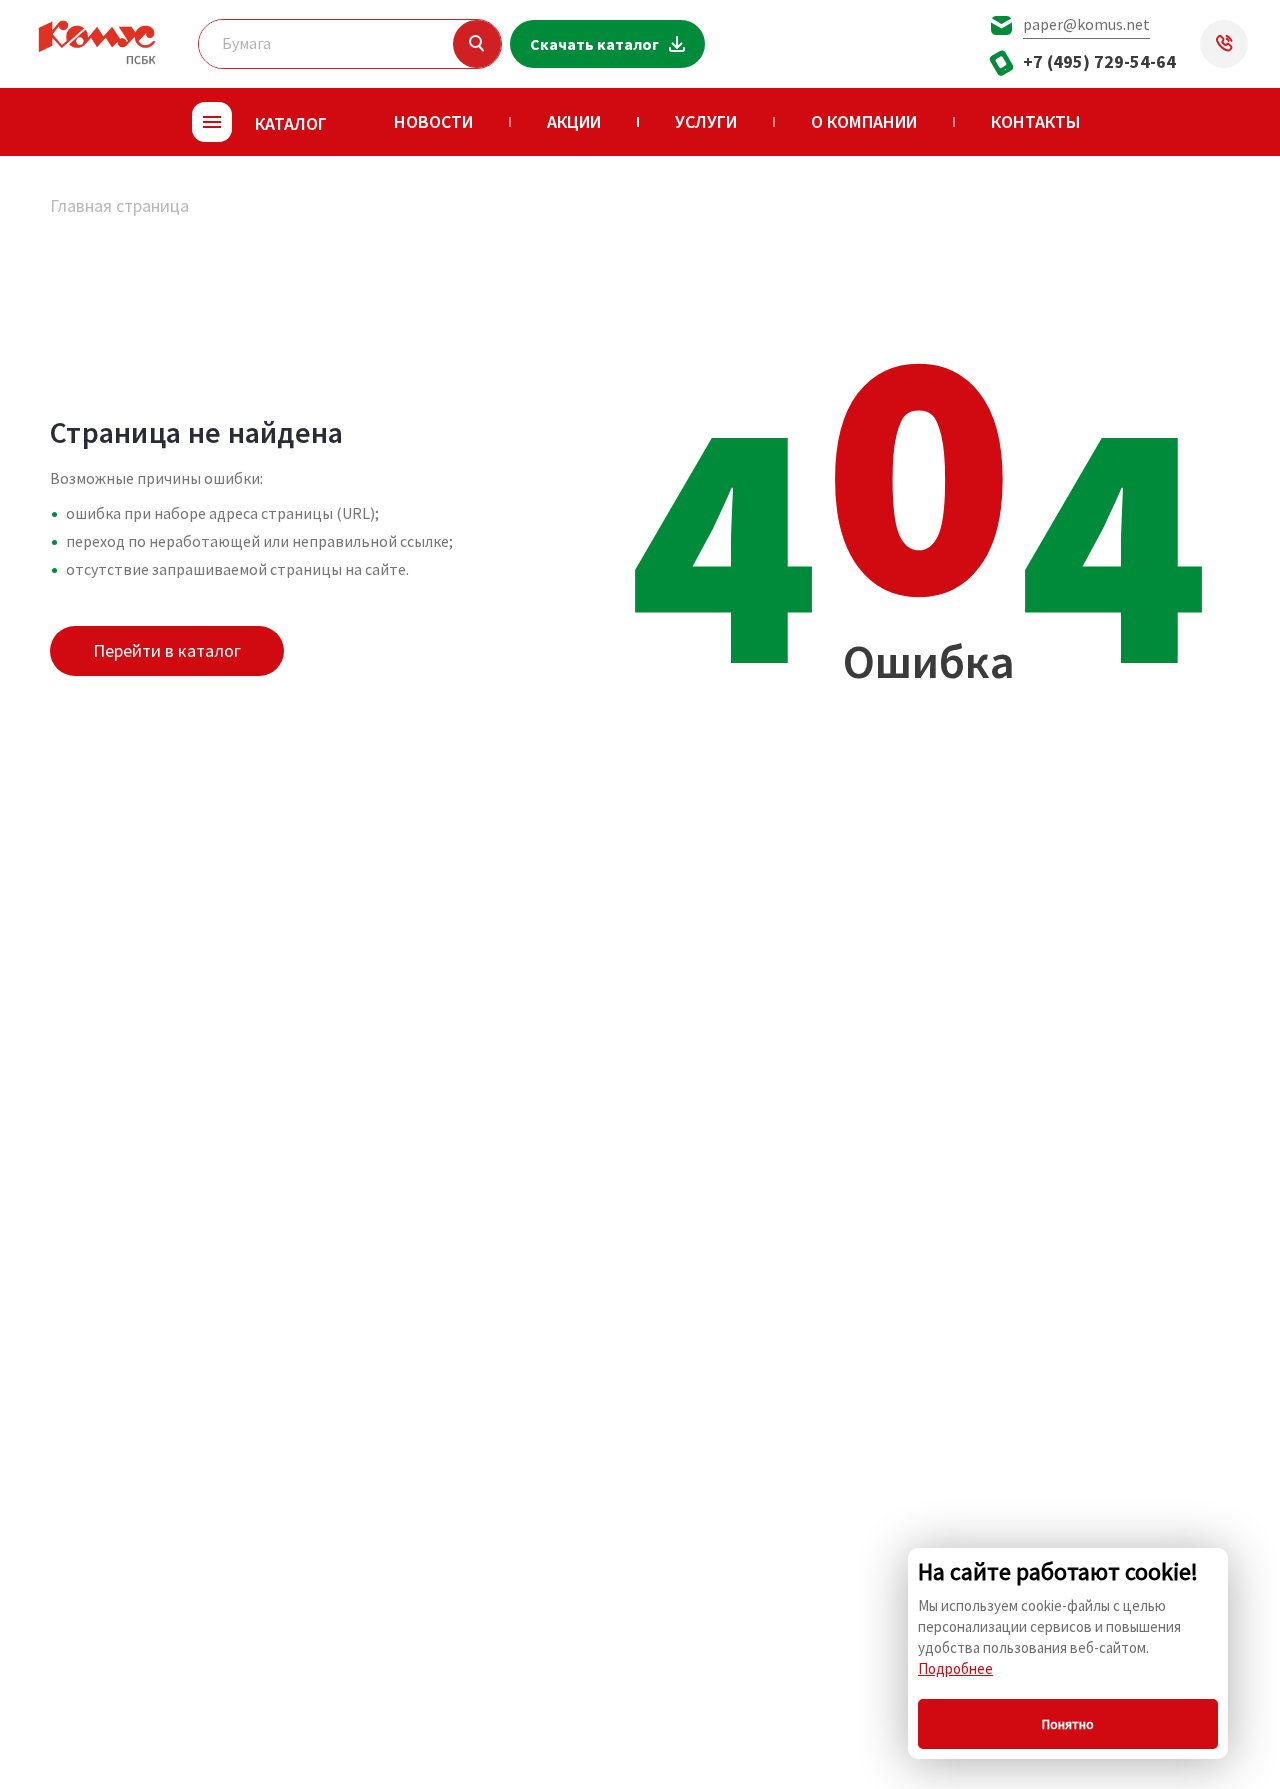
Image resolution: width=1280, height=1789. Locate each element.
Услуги (706, 121)
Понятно (1068, 1724)
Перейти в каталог (167, 650)
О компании (864, 121)
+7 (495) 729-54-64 (1099, 61)
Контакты (1036, 121)
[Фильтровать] (477, 44)
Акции (574, 121)
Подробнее (955, 1668)
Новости (433, 121)
